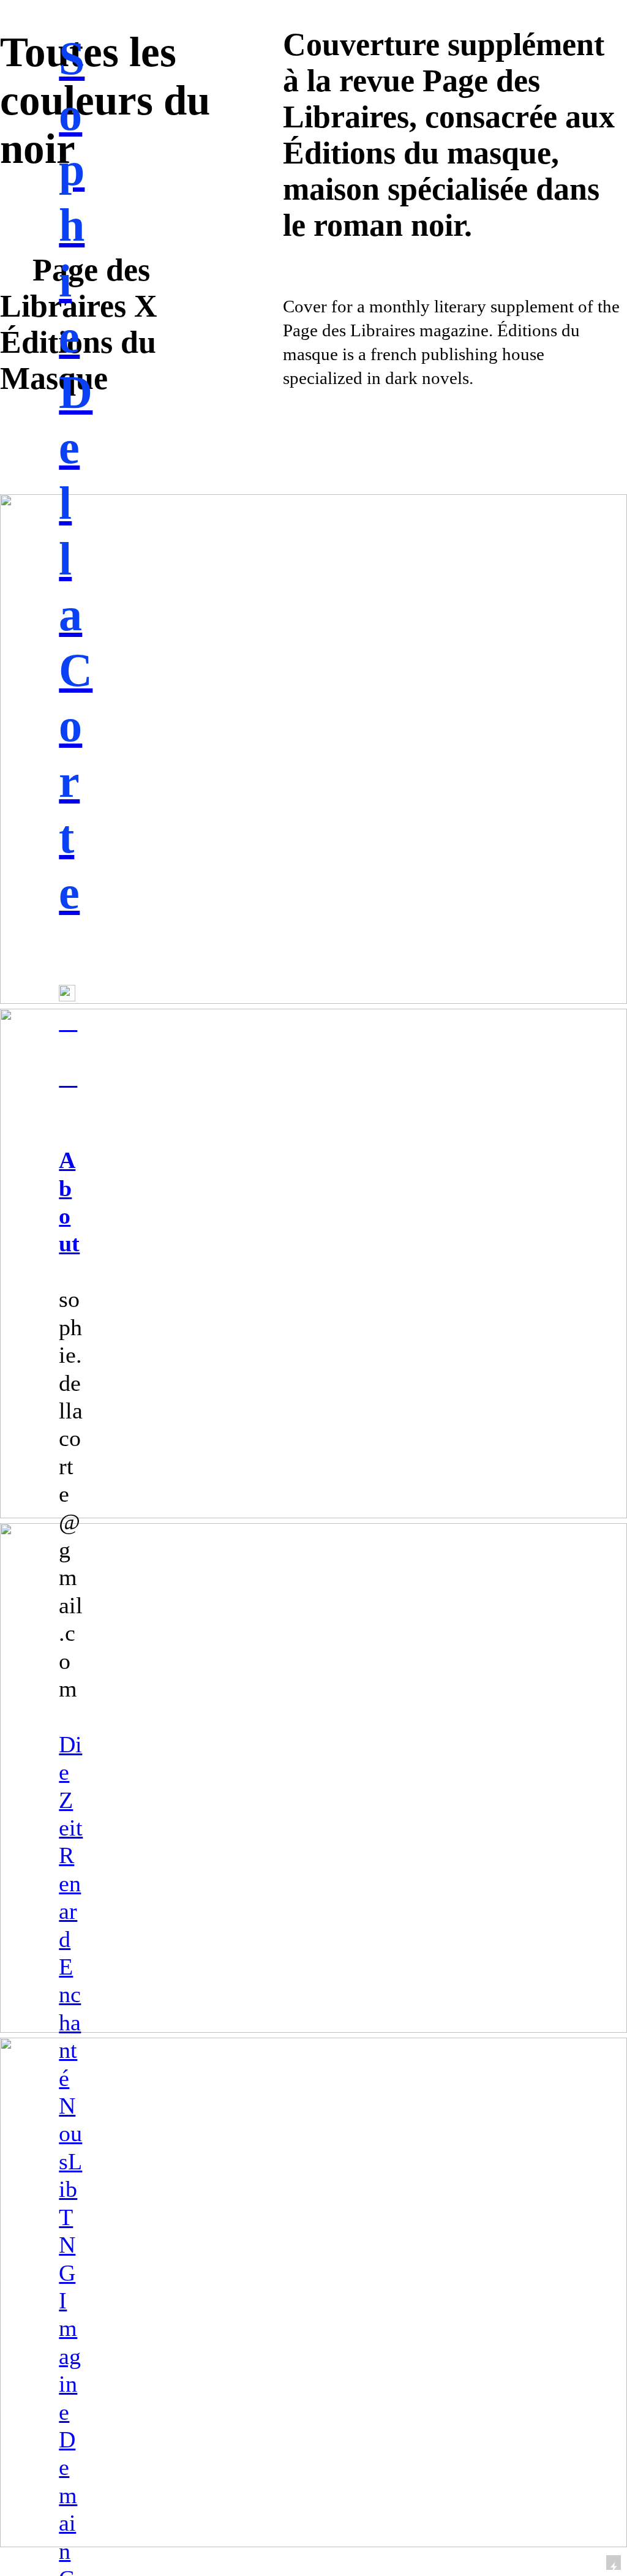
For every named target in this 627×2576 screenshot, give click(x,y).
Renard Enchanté (70, 1966)
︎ (68, 1077)
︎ (68, 1021)
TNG (67, 2245)
